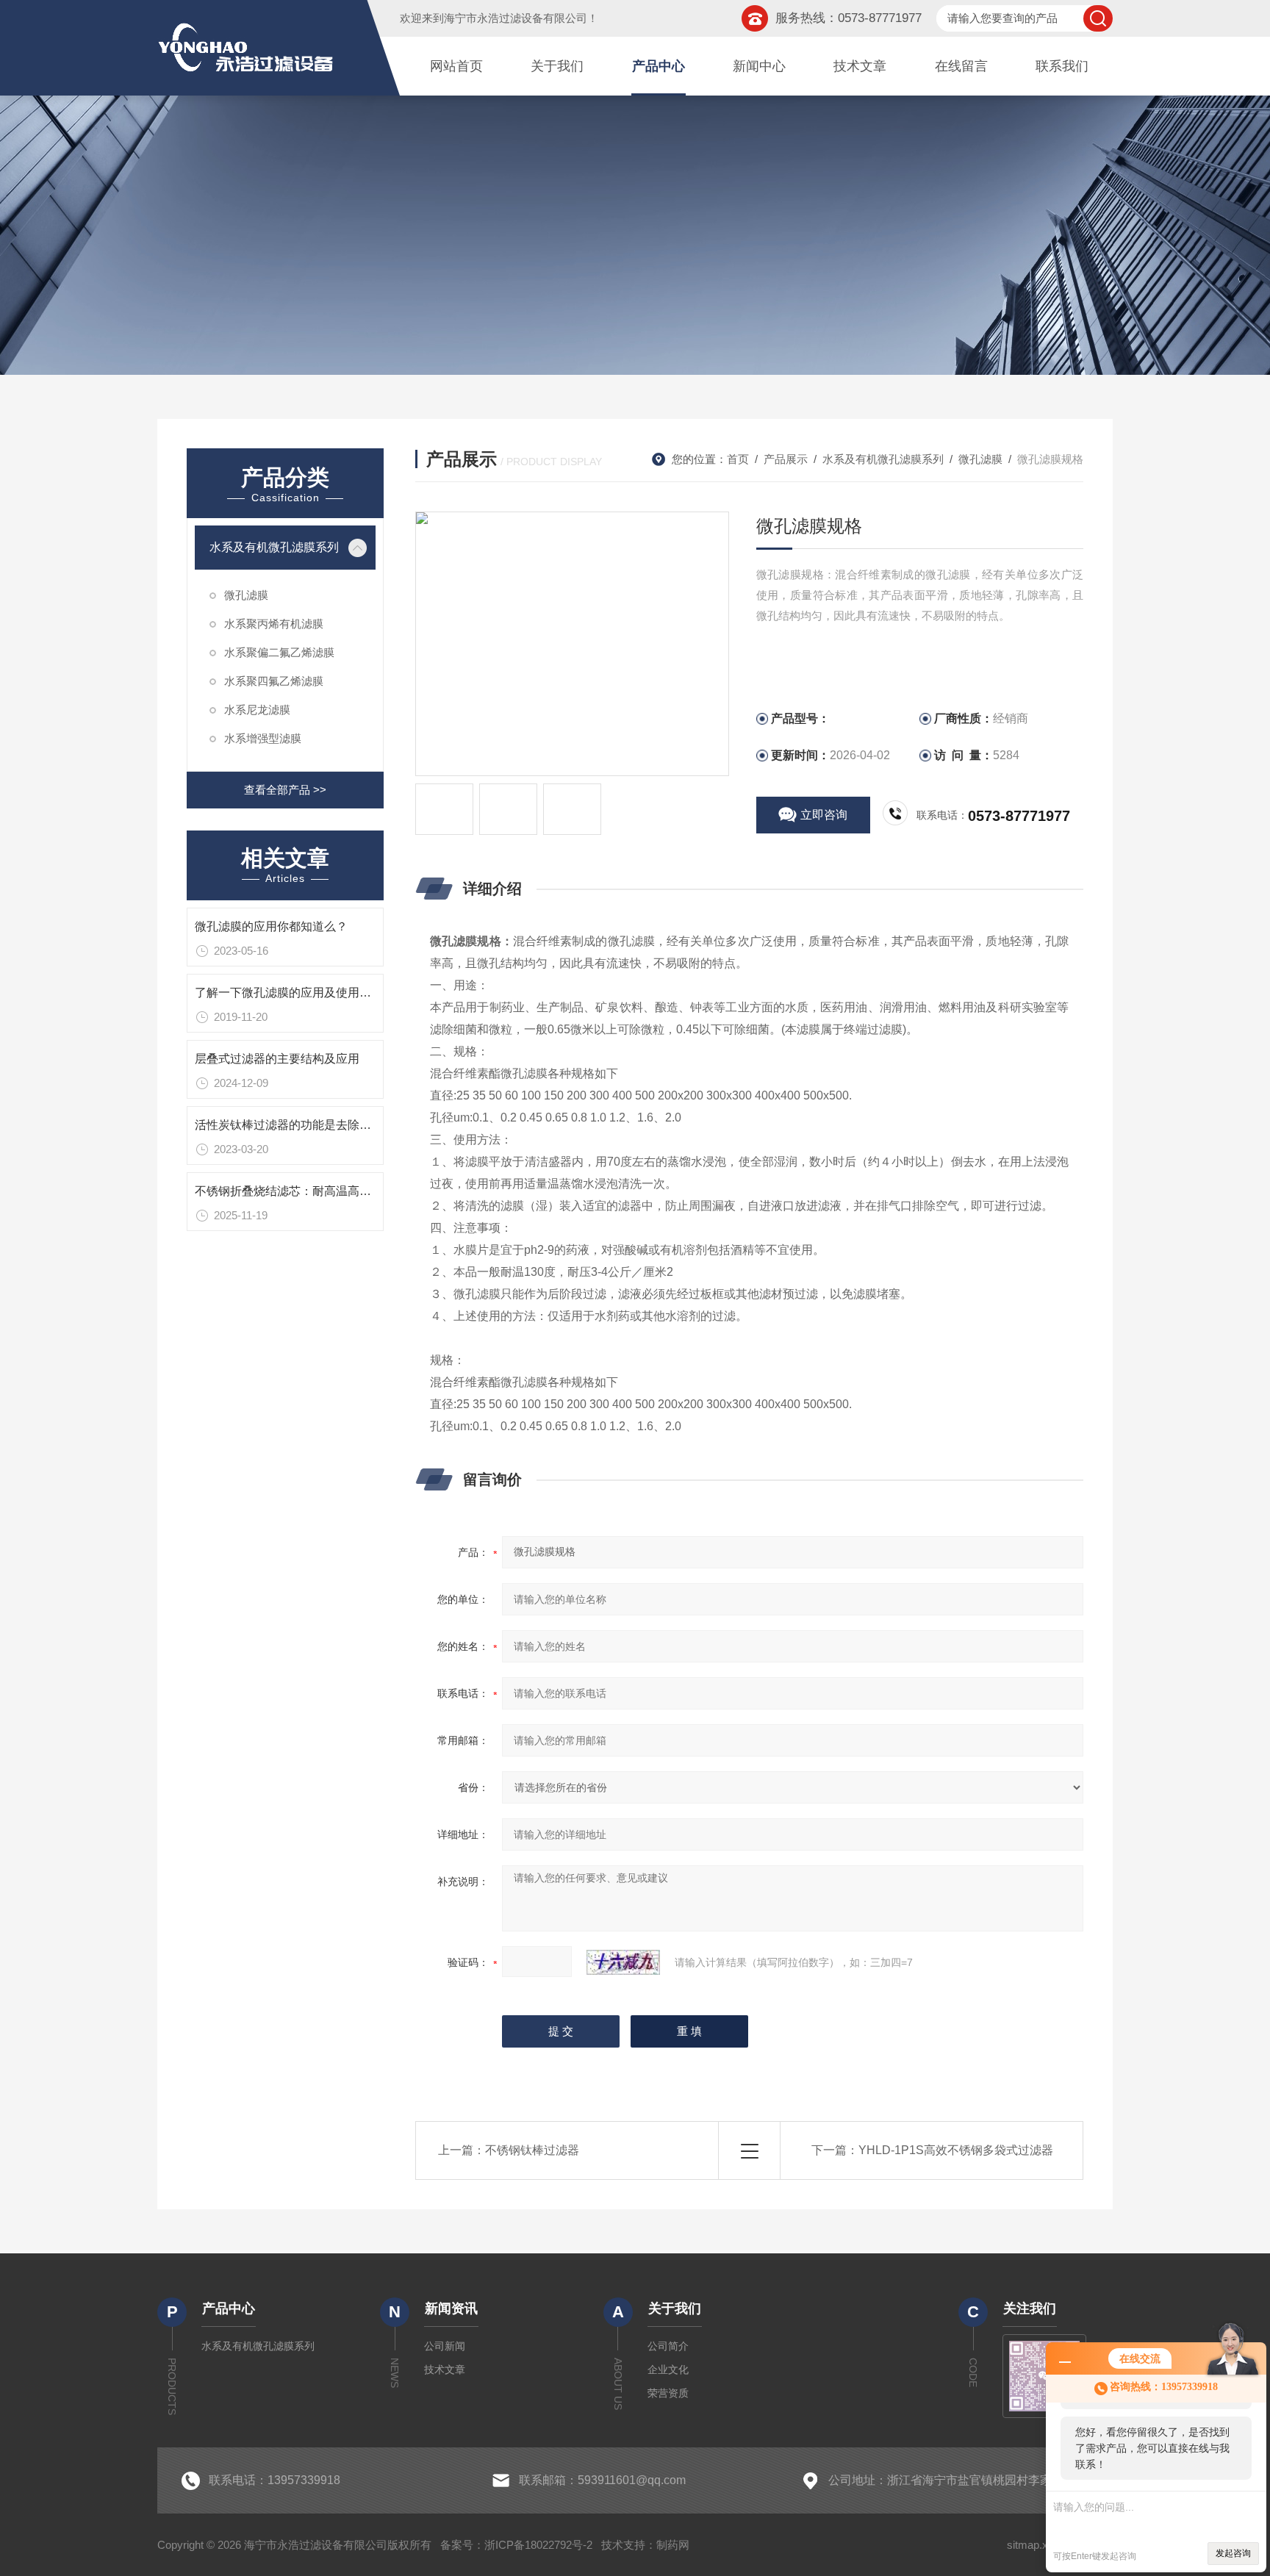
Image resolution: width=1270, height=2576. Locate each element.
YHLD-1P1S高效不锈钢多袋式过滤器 (956, 2150)
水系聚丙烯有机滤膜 (274, 624)
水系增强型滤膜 (263, 738)
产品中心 (659, 66)
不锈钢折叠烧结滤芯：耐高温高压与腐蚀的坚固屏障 (330, 1191)
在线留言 (961, 66)
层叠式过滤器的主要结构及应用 (277, 1059)
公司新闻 (445, 2346)
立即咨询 (824, 815)
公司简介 (668, 2346)
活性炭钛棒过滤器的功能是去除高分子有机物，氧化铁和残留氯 (359, 1125)
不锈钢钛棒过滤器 (532, 2150)
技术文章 (860, 66)
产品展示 (786, 459)
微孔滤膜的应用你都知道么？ (271, 926)
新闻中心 (759, 66)
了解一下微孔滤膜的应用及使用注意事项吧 (306, 993)
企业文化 (668, 2369)
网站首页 (456, 66)
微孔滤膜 (246, 595)
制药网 (673, 2545)
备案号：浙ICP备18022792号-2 (516, 2545)
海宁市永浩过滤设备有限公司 (516, 18)
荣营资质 (668, 2393)
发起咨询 (1233, 2553)
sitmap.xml (1033, 2545)
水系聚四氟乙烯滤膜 (274, 681)
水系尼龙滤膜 (257, 710)
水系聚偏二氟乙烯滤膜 (279, 652)
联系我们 (1062, 66)
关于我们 (557, 66)
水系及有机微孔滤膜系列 (274, 547)
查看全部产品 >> (285, 790)
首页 (738, 459)
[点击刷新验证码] (623, 1962)
